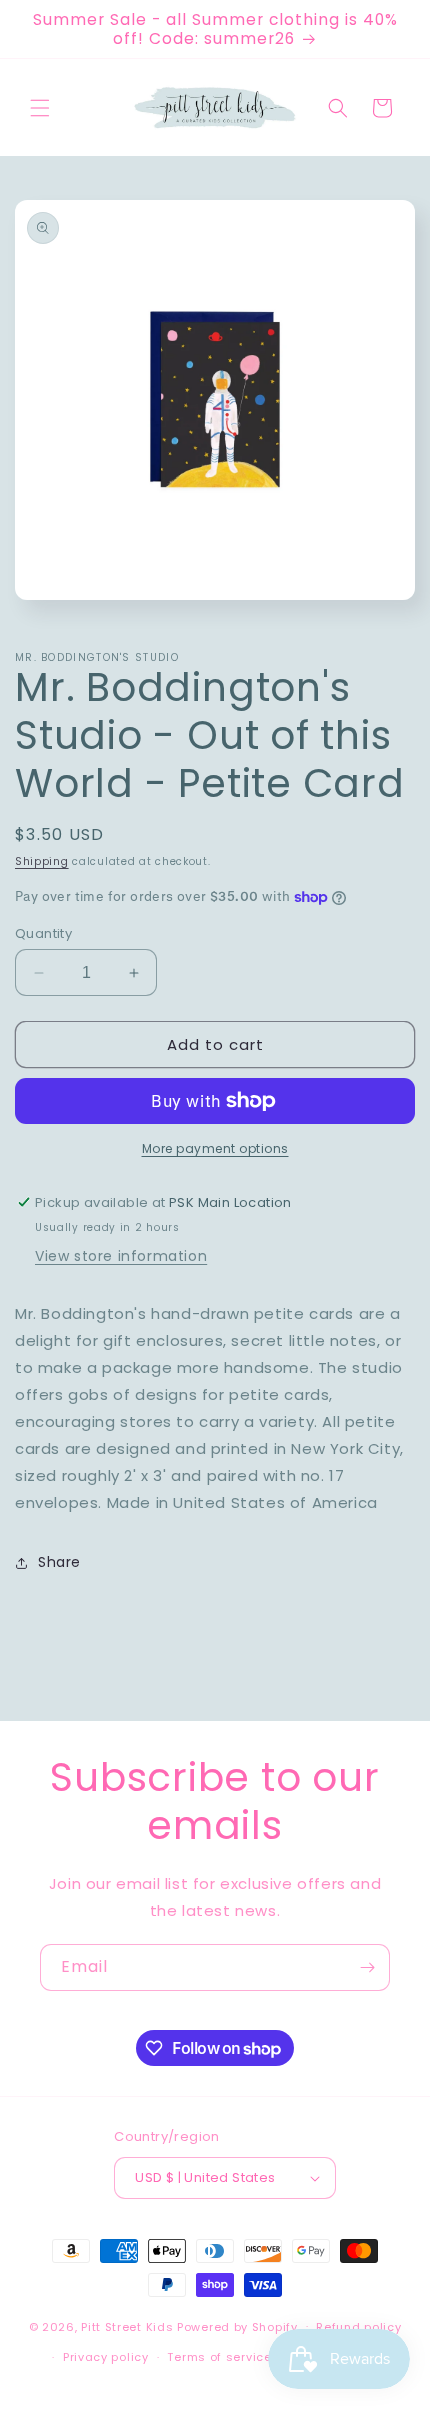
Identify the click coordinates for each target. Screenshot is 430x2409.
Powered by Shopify (237, 2326)
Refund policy (358, 2327)
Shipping (42, 861)
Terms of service (219, 2357)
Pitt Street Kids (127, 2326)
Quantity (43, 933)
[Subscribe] (367, 1967)
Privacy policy (106, 2357)
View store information (121, 1256)
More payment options (215, 1148)
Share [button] (59, 1562)
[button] (40, 108)
